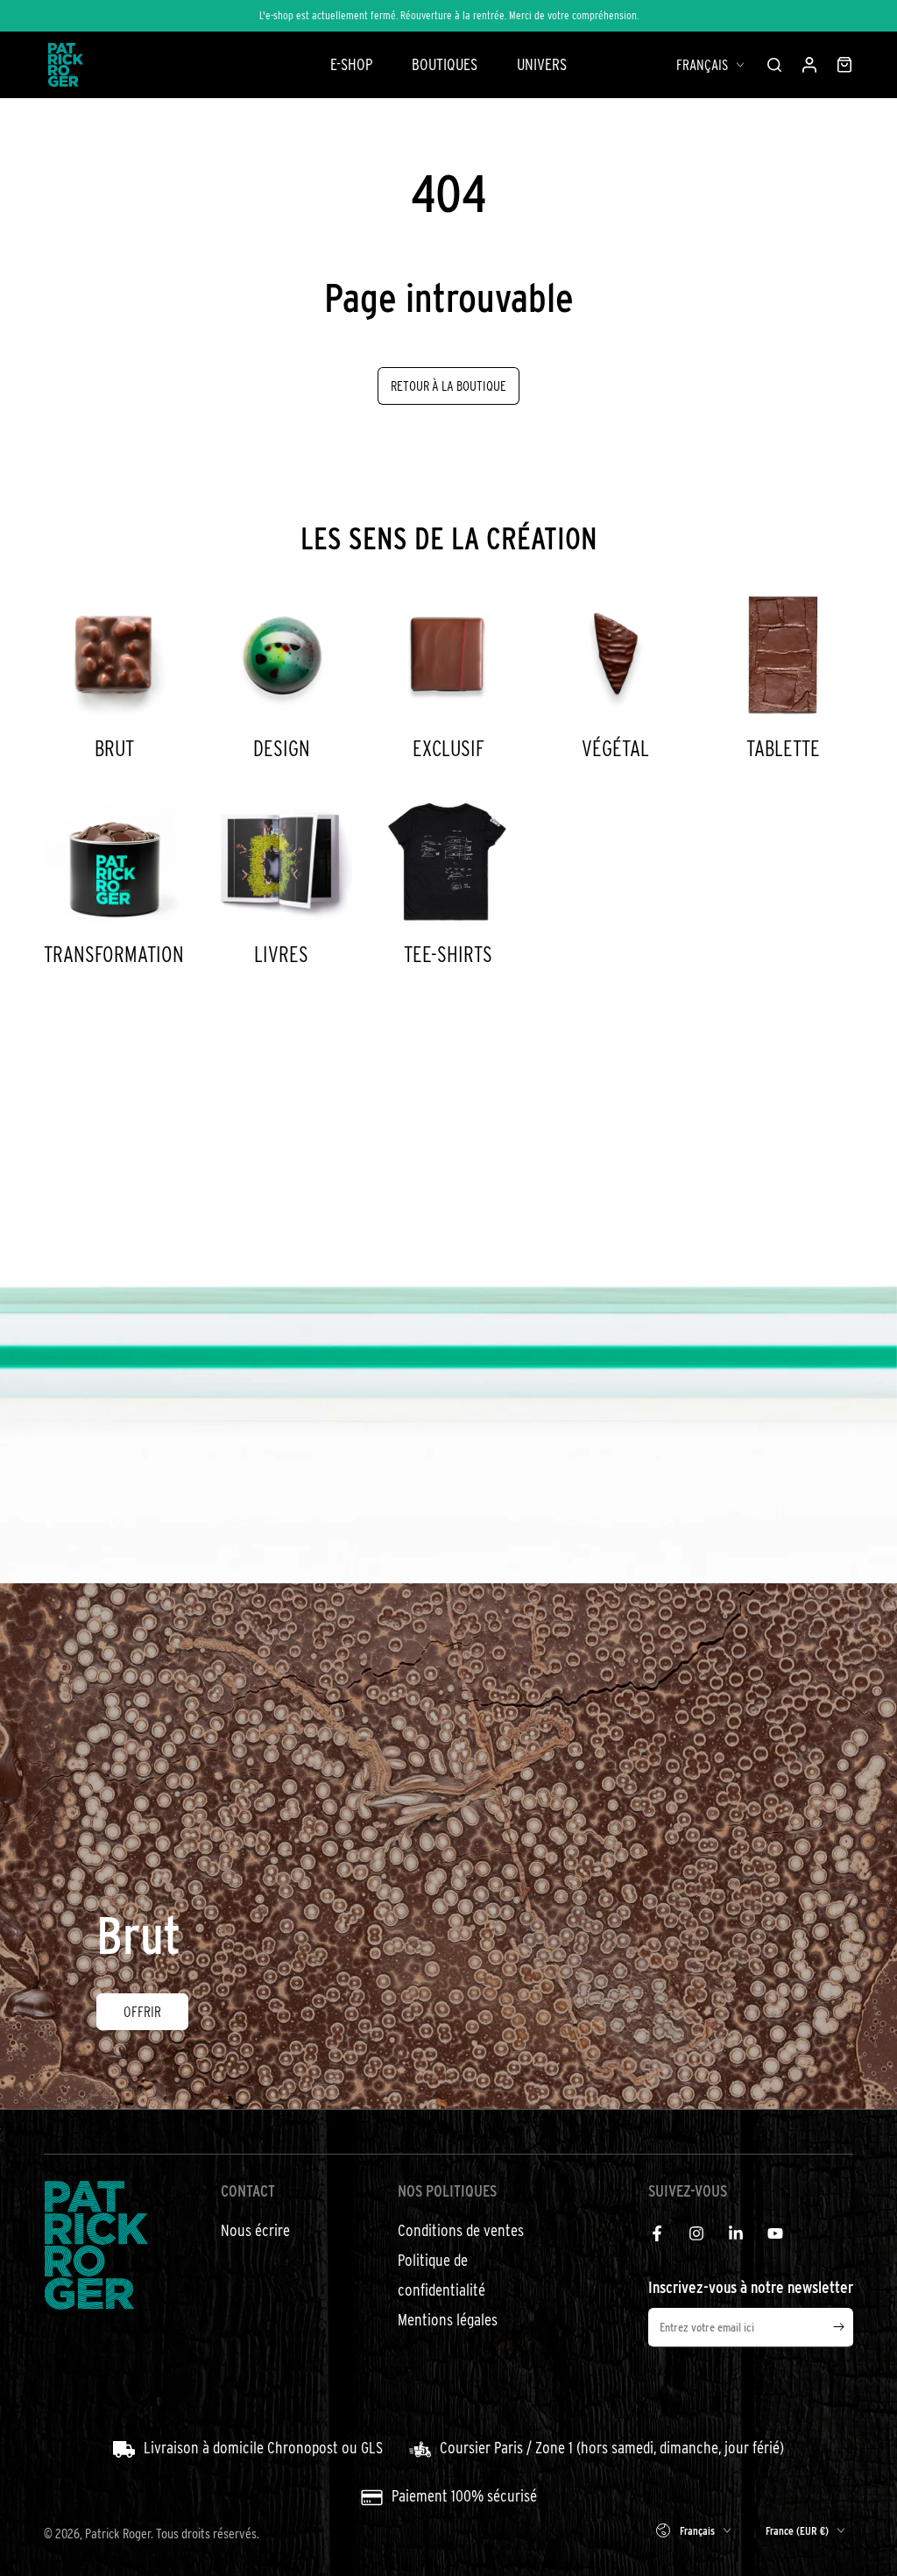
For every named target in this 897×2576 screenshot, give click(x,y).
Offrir (142, 2011)
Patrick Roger (118, 2533)
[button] (774, 65)
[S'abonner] (843, 2327)
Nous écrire (255, 2230)
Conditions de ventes (461, 2230)
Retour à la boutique (448, 386)
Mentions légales (448, 2320)
